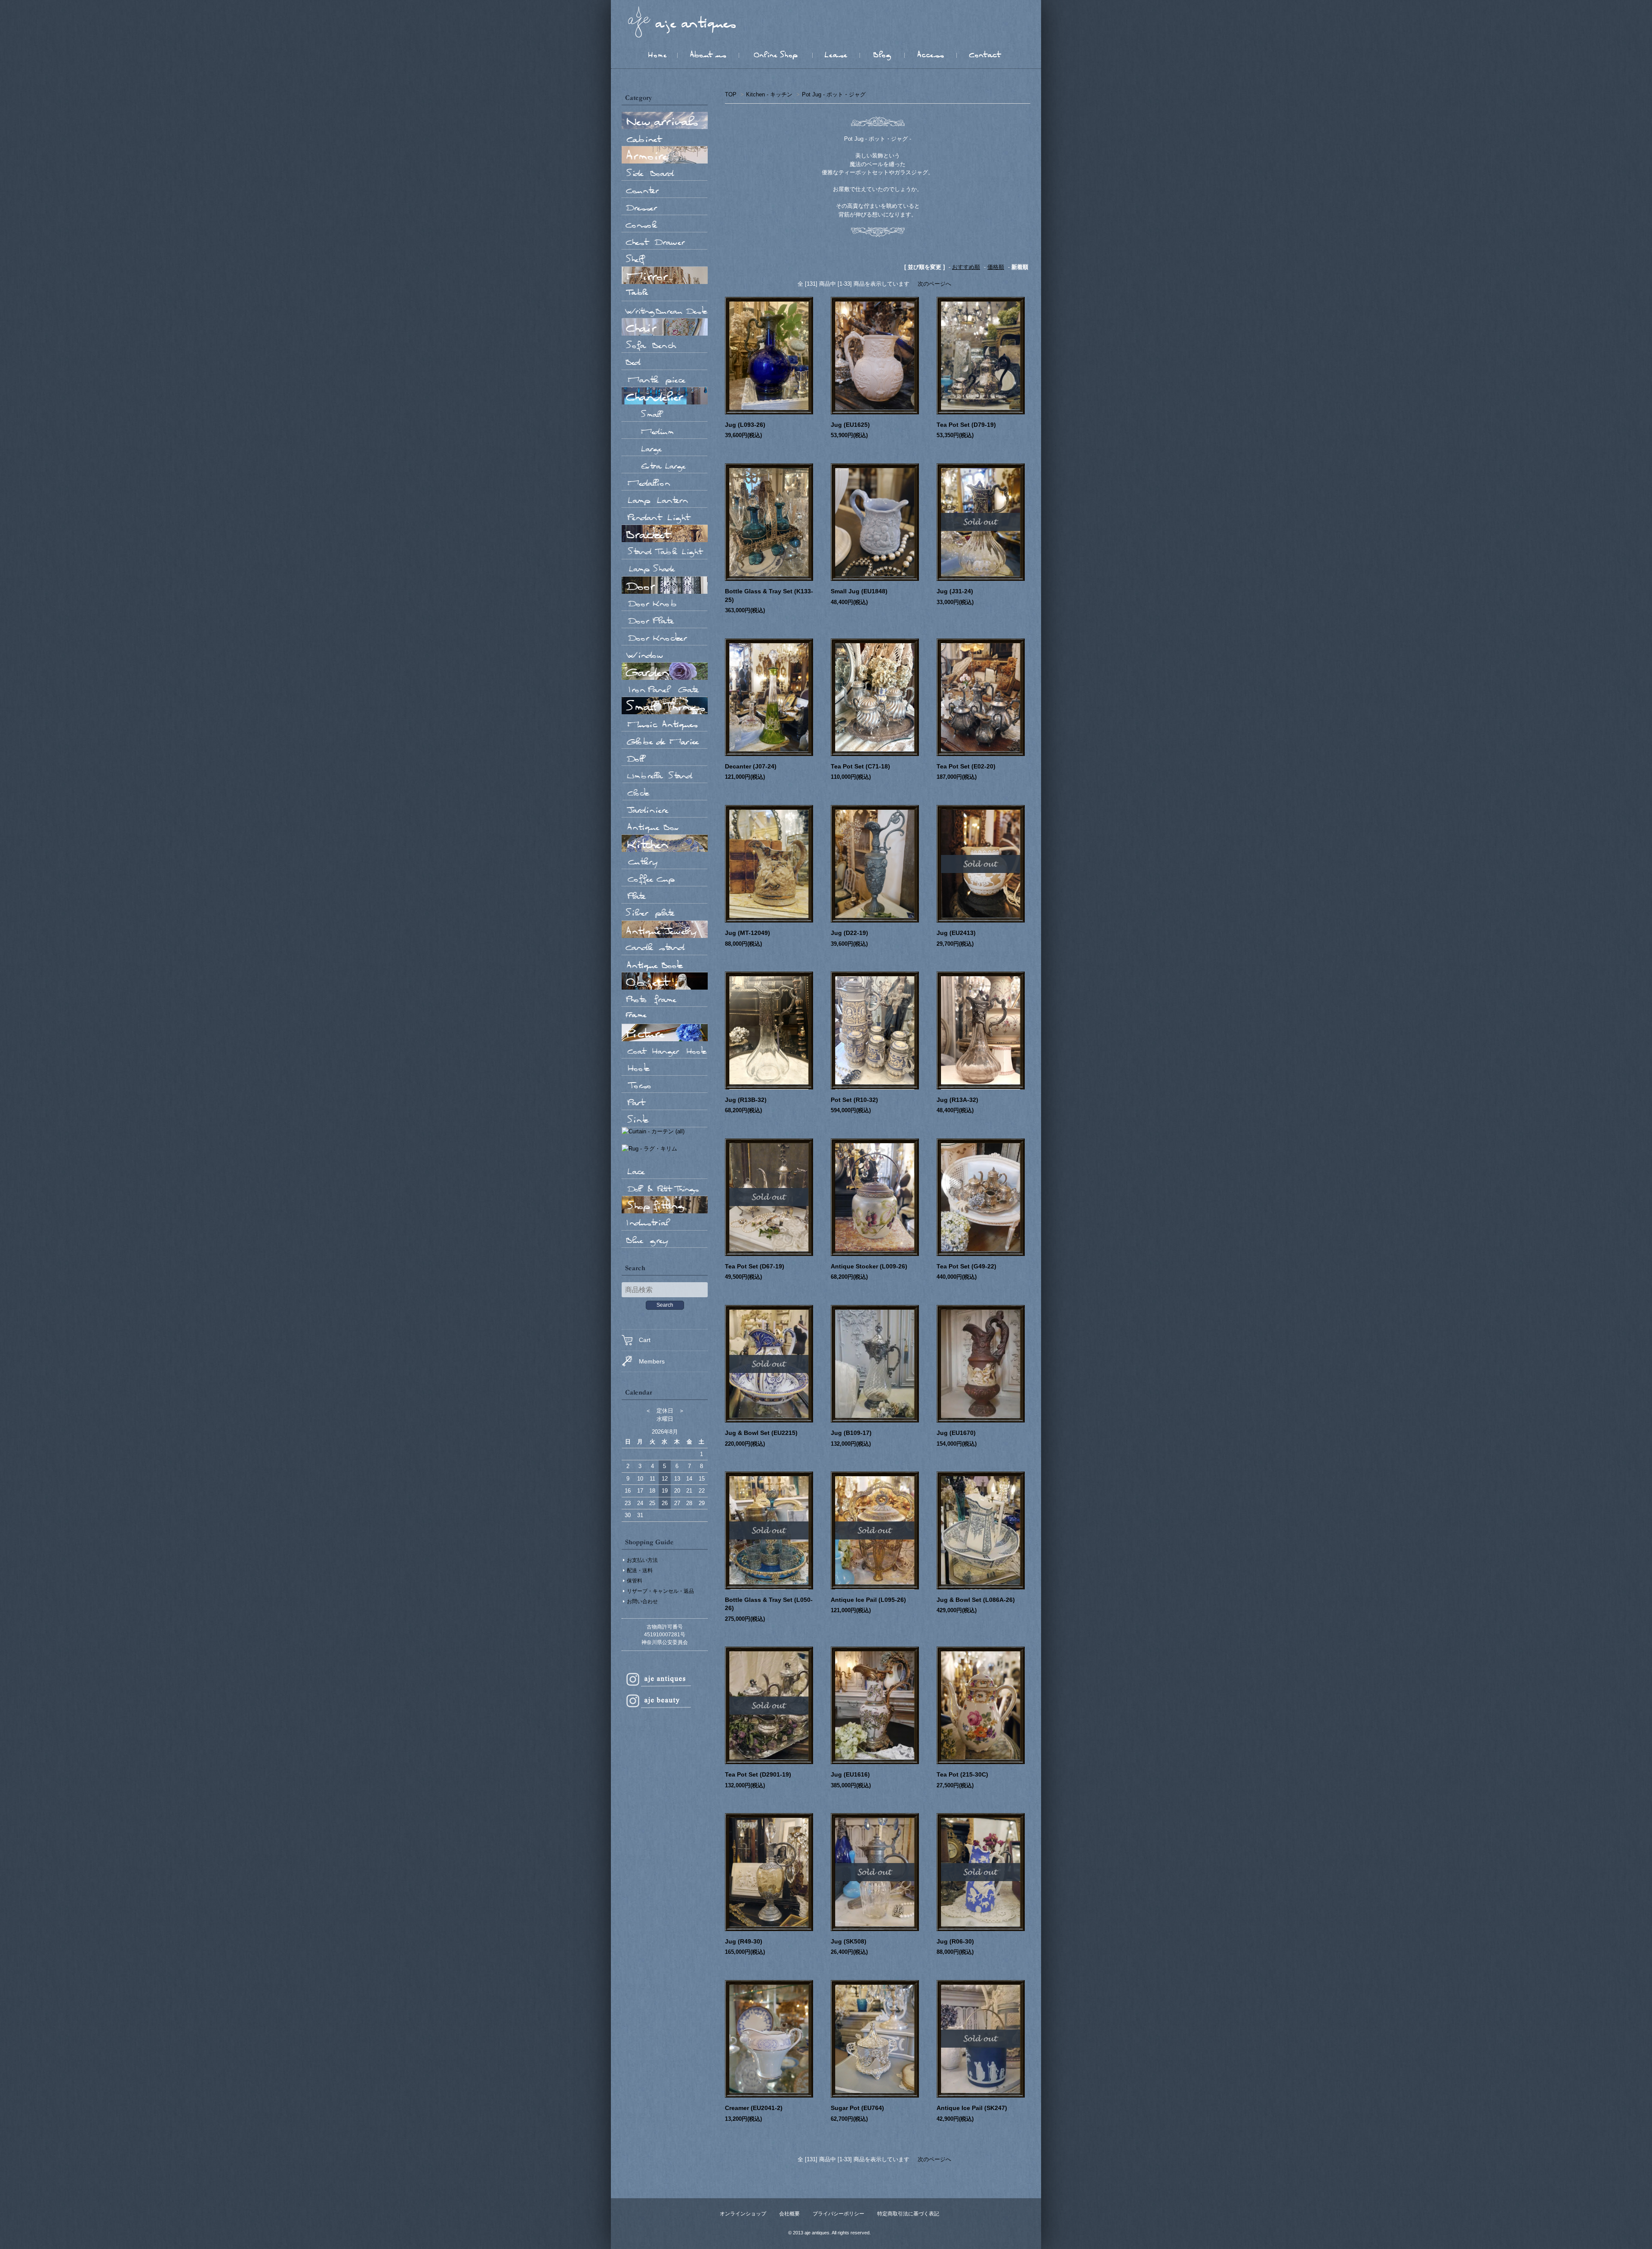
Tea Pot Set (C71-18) (860, 766)
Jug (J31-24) (955, 591)
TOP (731, 94)
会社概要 (789, 2214)
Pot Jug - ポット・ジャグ (834, 94)
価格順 (996, 267)
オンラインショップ (743, 2214)
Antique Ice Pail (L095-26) (868, 1600)
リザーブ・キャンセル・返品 (660, 1591)
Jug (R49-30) (744, 1941)
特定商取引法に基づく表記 (908, 2214)
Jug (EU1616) (850, 1774)
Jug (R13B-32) (746, 1100)
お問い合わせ (642, 1601)
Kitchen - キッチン (769, 94)
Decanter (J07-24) (751, 766)
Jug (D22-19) (849, 933)
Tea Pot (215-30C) (962, 1774)
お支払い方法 (642, 1560)
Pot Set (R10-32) (854, 1100)
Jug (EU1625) (850, 425)
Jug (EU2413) (956, 933)
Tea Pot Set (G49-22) (966, 1266)
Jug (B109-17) (851, 1433)
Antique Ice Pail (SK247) (972, 2108)
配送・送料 (640, 1570)
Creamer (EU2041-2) (754, 2108)
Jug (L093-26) (745, 425)
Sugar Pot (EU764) (857, 2108)
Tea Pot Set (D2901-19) (758, 1774)
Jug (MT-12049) (747, 933)
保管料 (635, 1581)
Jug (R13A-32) (957, 1100)
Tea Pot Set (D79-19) (966, 425)
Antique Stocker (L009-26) (869, 1266)
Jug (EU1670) (956, 1433)
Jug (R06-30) (955, 1941)
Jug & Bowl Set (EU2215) (761, 1433)
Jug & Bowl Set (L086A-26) (976, 1600)
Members (652, 1361)
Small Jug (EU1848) (859, 591)
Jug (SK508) (849, 1941)
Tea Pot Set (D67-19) (755, 1266)
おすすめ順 (966, 267)
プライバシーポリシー (838, 2214)
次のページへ (934, 284)
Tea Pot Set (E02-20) (966, 766)
